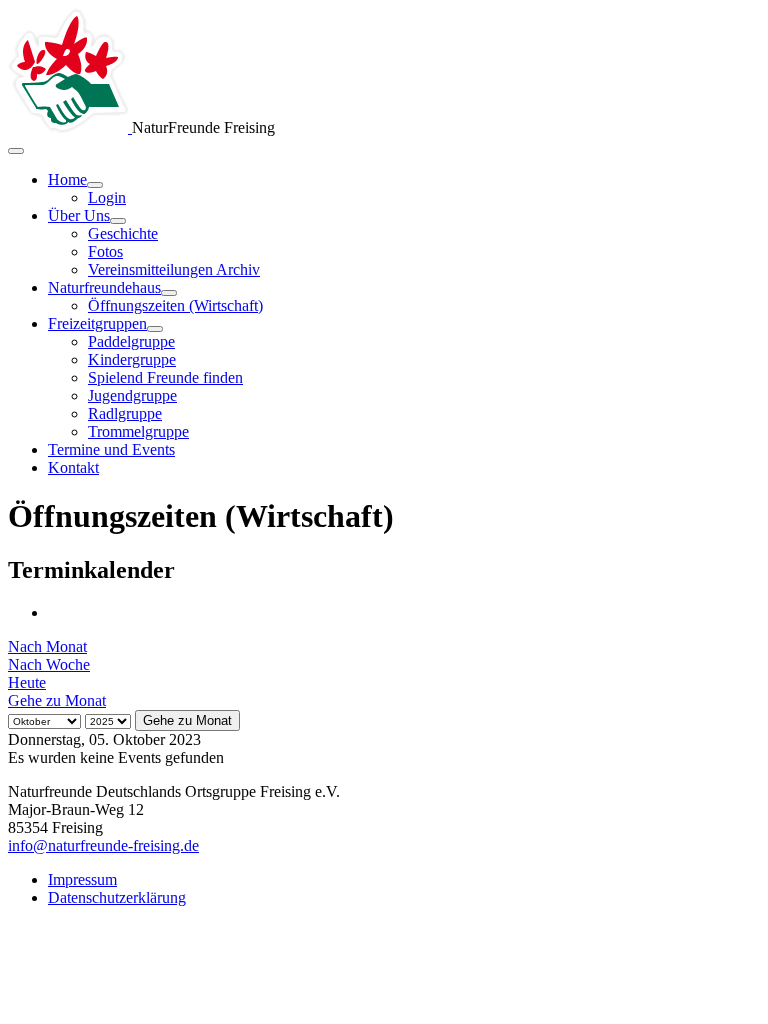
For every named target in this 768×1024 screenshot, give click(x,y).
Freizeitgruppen (97, 323)
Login (107, 197)
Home (67, 179)
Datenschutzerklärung (117, 897)
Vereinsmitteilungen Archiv (174, 269)
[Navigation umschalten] (16, 151)
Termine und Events (111, 449)
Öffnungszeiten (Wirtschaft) (175, 305)
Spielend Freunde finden (165, 377)
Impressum (82, 879)
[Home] (95, 185)
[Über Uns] (118, 221)
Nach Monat (47, 646)
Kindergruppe (132, 359)
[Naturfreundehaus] (169, 293)
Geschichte (123, 233)
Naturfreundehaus (104, 287)
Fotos (105, 251)
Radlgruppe (125, 413)
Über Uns (79, 215)
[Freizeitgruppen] (155, 329)
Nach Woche (49, 664)
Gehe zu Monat (57, 700)
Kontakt (73, 467)
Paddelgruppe (131, 341)
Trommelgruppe (138, 431)
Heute (27, 682)
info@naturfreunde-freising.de (103, 845)
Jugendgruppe (132, 395)
